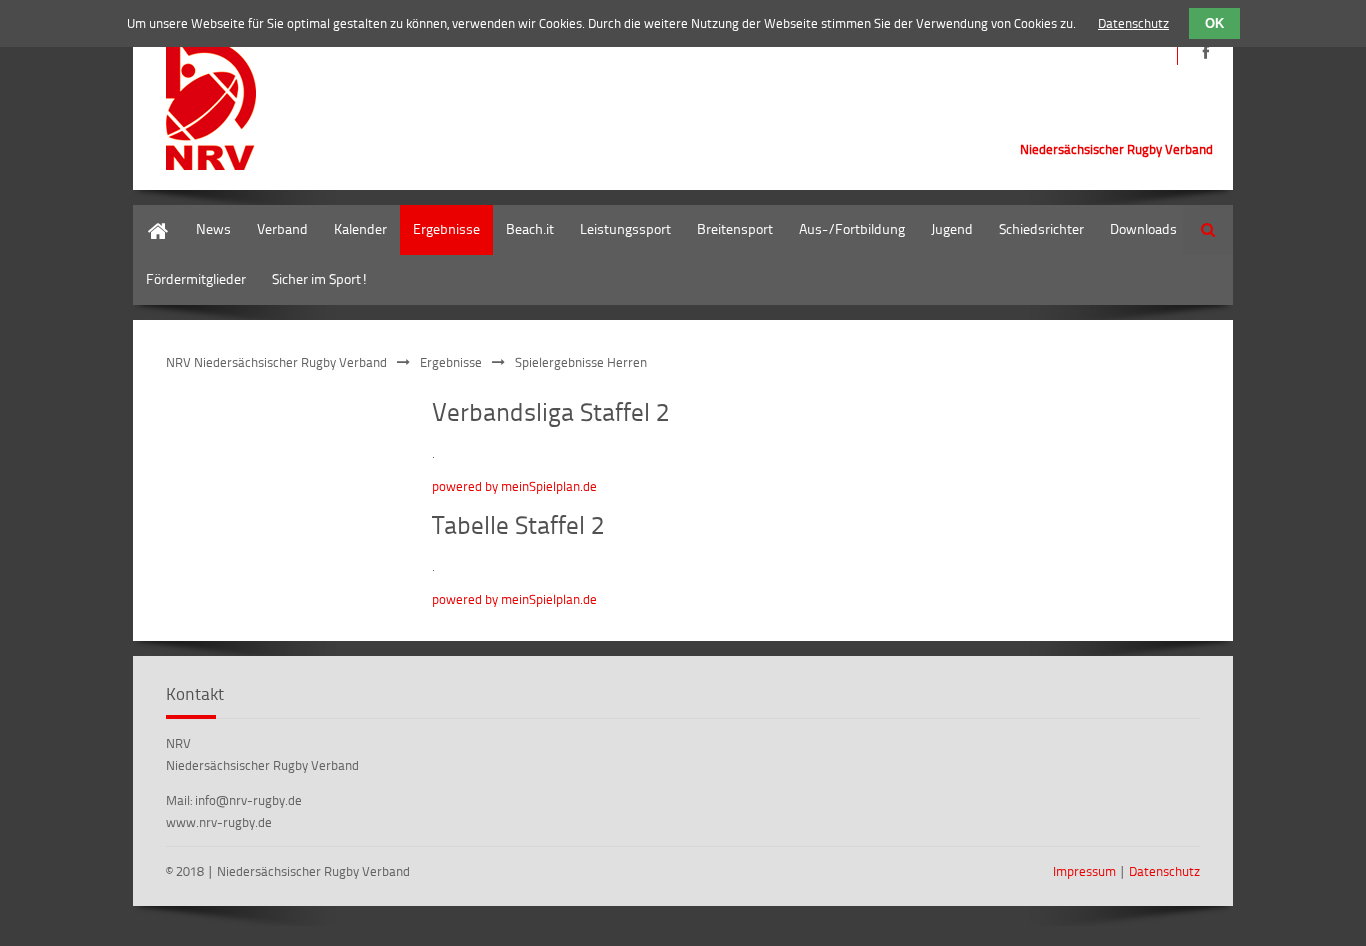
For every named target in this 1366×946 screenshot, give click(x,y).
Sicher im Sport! (320, 278)
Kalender (360, 228)
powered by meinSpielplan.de (514, 486)
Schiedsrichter (1041, 228)
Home (151, 214)
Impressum (1084, 871)
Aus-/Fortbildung (852, 228)
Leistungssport (625, 228)
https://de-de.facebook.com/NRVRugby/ (1205, 52)
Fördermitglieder (196, 278)
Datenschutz (1164, 871)
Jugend (952, 228)
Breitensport (735, 228)
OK (1214, 23)
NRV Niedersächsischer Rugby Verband (276, 362)
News (213, 228)
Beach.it (530, 228)
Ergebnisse (446, 228)
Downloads (1143, 228)
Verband (282, 228)
